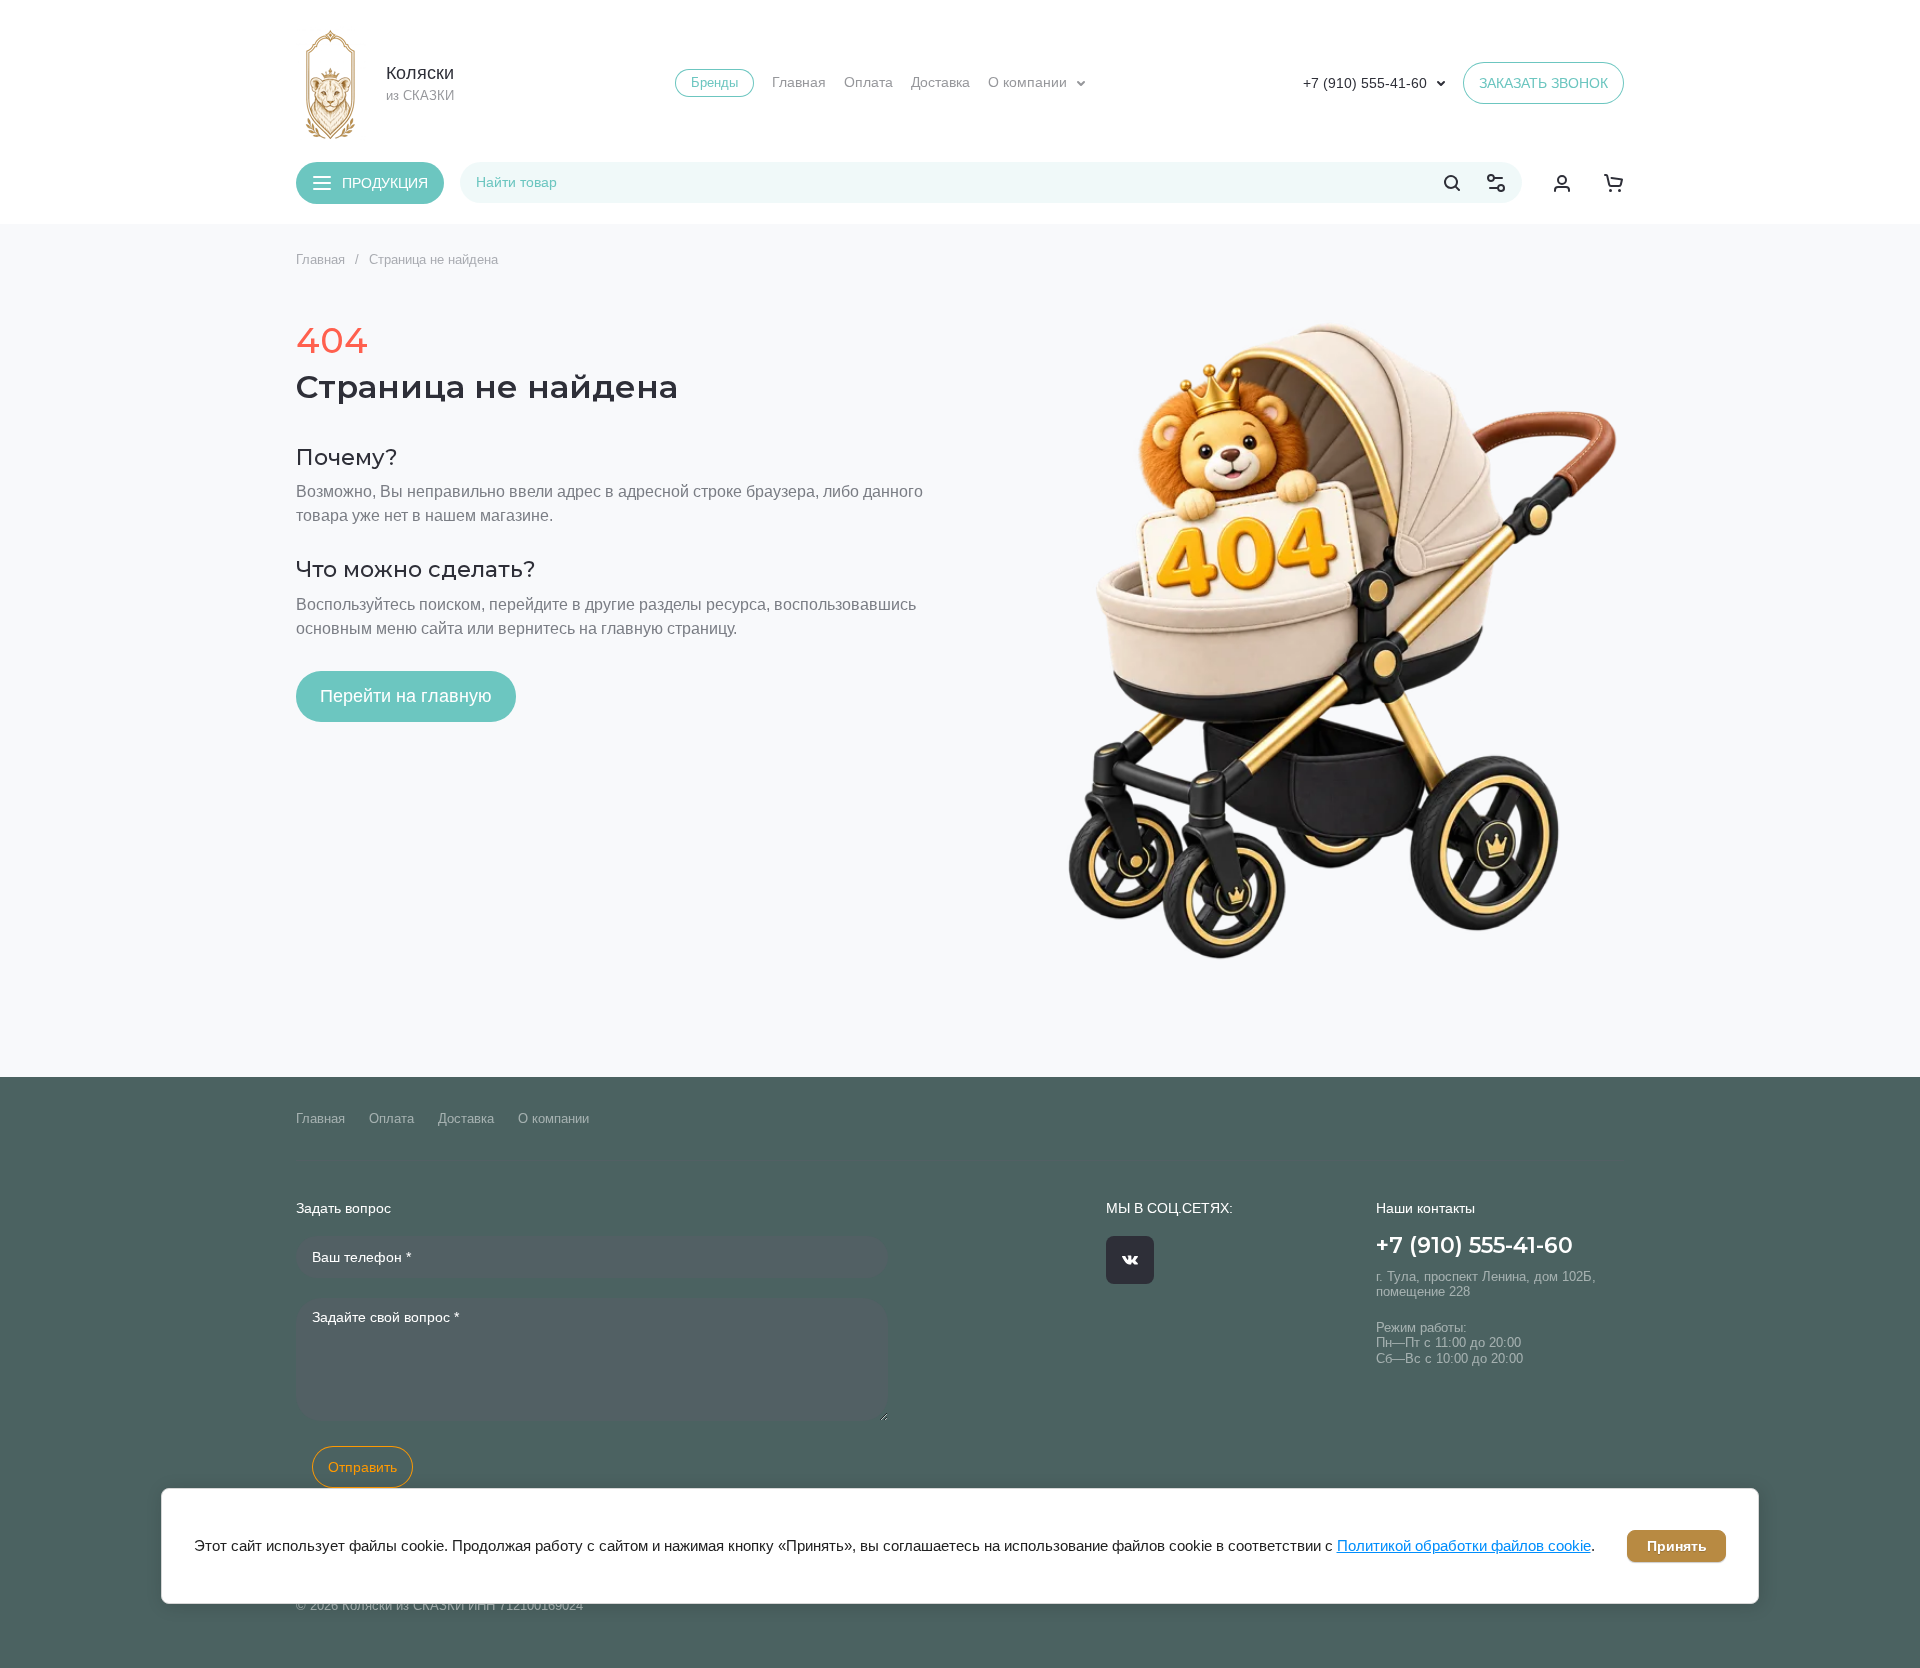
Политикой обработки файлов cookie (1464, 1545)
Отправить (362, 1467)
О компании (553, 1118)
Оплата (391, 1118)
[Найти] (1452, 183)
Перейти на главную (406, 696)
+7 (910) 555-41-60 (1365, 83)
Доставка (466, 1118)
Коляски (420, 73)
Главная (320, 259)
